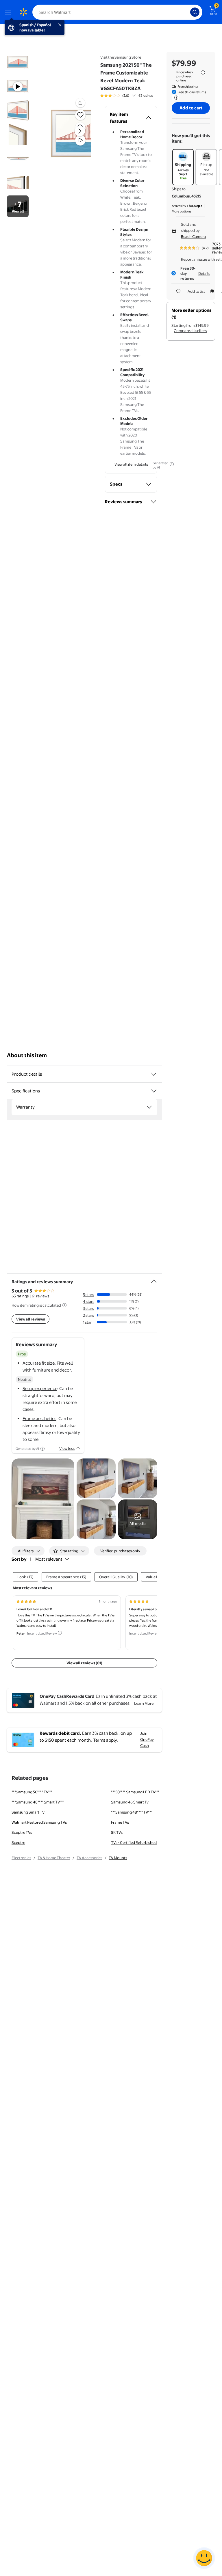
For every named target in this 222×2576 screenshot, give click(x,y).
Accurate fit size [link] (39, 1363)
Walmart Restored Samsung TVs (39, 1822)
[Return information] (175, 98)
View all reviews (30, 1319)
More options (182, 211)
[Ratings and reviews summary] (154, 1279)
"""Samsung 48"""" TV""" (132, 1812)
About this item (27, 1055)
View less (67, 1448)
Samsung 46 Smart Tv (130, 1802)
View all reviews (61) (84, 1663)
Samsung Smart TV (28, 1812)
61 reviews (40, 1296)
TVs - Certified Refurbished (134, 1842)
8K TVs (117, 1832)
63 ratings (146, 96)
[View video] (80, 140)
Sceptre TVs (22, 1832)
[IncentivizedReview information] (60, 1633)
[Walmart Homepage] (23, 12)
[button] (70, 136)
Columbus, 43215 (186, 196)
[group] (127, 96)
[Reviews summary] (134, 96)
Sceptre (18, 1842)
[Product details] (154, 1074)
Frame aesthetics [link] (39, 1418)
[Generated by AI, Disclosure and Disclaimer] (172, 464)
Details (204, 273)
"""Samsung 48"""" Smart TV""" (38, 1802)
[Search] (195, 12)
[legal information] (203, 72)
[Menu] (9, 12)
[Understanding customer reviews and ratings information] (64, 1305)
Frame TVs (120, 1822)
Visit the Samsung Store (121, 57)
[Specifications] (154, 1091)
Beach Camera (193, 236)
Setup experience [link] (40, 1388)
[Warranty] (149, 1107)
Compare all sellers (190, 331)
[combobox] (117, 12)
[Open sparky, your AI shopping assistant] (204, 2558)
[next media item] (80, 131)
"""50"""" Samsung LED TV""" (135, 1792)
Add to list (196, 291)
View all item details (131, 464)
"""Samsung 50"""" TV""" (32, 1792)
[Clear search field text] (187, 12)
